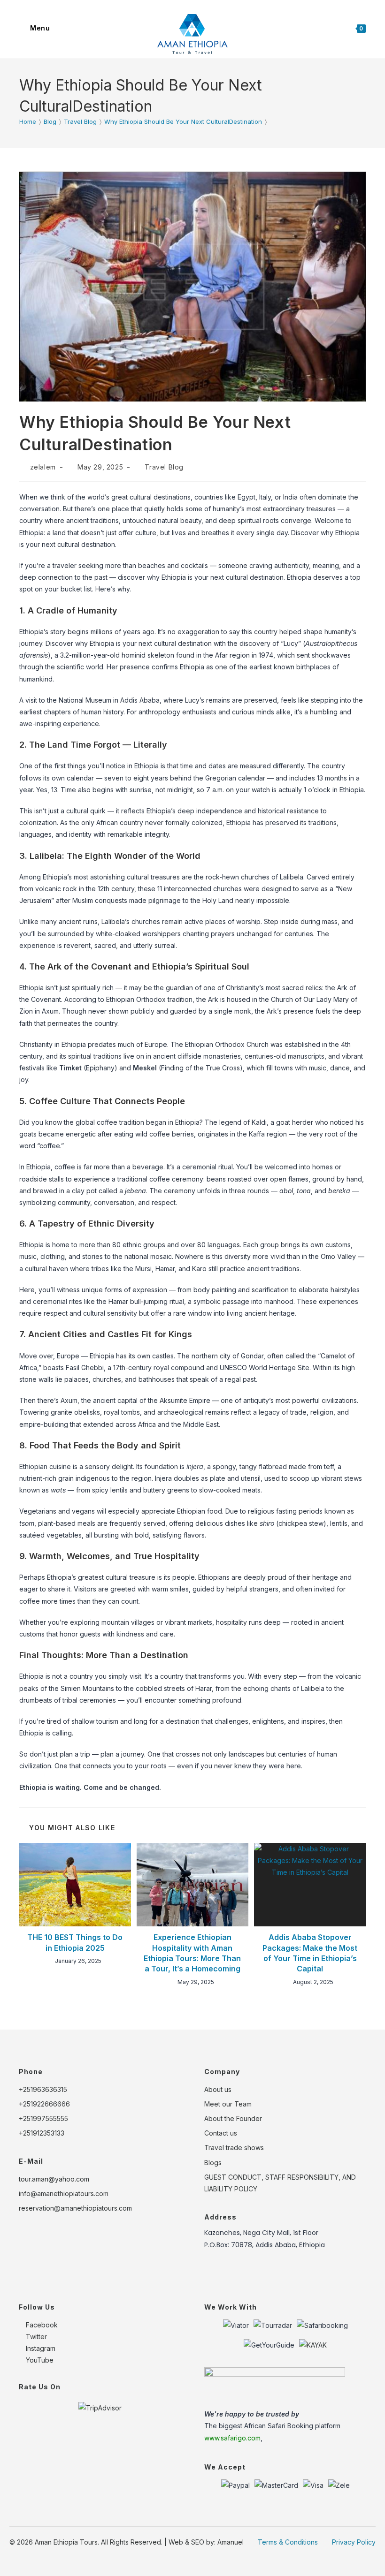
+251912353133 (42, 2133)
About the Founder (233, 2118)
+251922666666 (44, 2104)
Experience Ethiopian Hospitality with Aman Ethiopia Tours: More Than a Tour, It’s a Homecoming (192, 1953)
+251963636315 (43, 2089)
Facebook (41, 2325)
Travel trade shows (234, 2148)
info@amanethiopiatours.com (64, 2193)
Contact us (221, 2133)
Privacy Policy (354, 2542)
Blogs (213, 2163)
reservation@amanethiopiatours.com (75, 2208)
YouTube (39, 2360)
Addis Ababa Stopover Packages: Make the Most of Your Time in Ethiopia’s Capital (310, 1953)
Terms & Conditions (288, 2542)
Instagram (40, 2348)
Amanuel (231, 2542)
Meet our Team (228, 2104)
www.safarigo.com (232, 2438)
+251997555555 (43, 2118)
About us (218, 2089)
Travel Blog (164, 467)
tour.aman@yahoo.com (54, 2179)
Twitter (35, 2337)
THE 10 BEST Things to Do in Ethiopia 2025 (75, 1942)
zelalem (43, 467)
